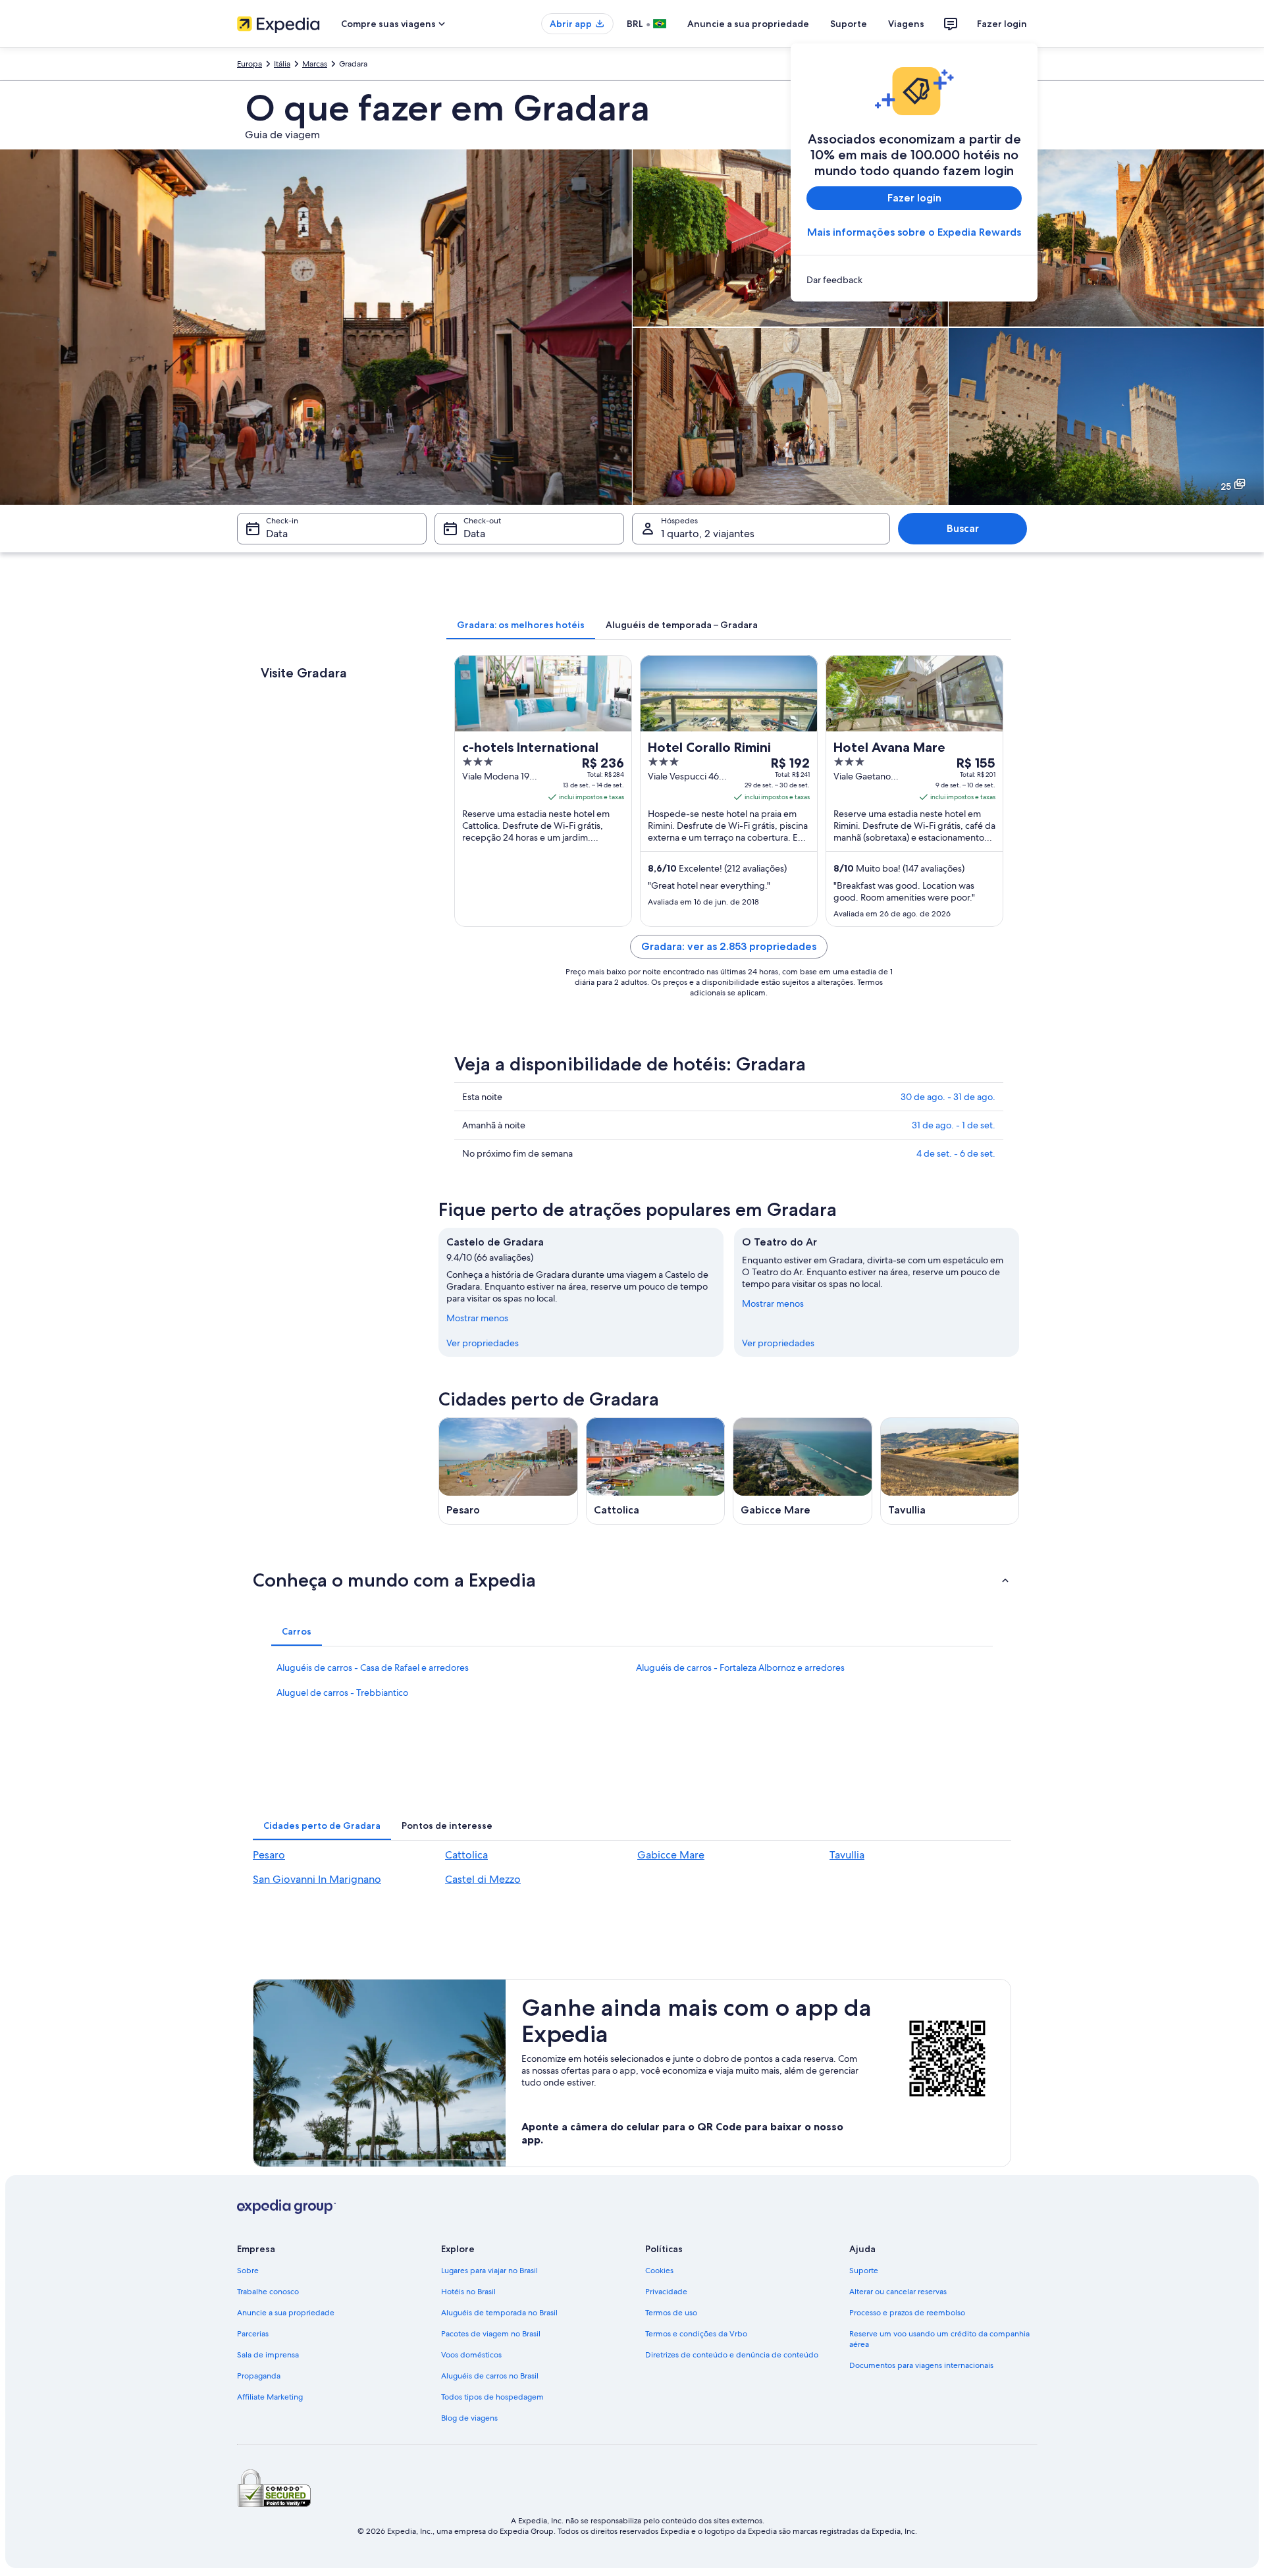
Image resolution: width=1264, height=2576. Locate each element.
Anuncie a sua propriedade (748, 24)
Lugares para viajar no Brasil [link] (489, 2271)
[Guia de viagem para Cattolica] (656, 1471)
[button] (632, 1580)
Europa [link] (250, 64)
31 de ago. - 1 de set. (954, 1125)
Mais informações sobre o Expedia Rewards (914, 232)
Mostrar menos (477, 1318)
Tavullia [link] (847, 1855)
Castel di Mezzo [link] (483, 1879)
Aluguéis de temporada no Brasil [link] (499, 2313)
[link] (914, 280)
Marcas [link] (315, 64)
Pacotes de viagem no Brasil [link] (491, 2334)
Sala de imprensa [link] (268, 2355)
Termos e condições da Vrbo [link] (696, 2334)
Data (277, 534)
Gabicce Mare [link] (671, 1855)
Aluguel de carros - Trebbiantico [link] (342, 1693)
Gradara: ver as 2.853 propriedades (729, 946)
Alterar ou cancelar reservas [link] (898, 2292)
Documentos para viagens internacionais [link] (921, 2365)
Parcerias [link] (253, 2334)
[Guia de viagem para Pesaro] (508, 1471)
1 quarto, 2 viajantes (708, 534)
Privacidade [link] (666, 2292)
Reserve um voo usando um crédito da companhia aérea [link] (939, 2339)
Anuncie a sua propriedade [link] (286, 2313)
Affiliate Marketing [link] (270, 2397)
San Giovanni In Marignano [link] (317, 1879)
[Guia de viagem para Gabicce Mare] (803, 1471)
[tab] (521, 625)
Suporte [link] (864, 2271)
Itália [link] (282, 64)
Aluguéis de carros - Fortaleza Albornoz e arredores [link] (740, 1668)
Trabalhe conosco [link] (268, 2292)
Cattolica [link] (466, 1855)
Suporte (849, 24)
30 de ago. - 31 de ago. (948, 1097)
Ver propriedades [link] (483, 1343)
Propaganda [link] (259, 2376)
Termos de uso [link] (671, 2313)
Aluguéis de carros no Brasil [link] (490, 2376)
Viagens (906, 24)
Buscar (963, 528)
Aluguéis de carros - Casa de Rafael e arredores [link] (373, 1668)
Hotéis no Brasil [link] (468, 2292)
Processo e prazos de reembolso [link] (907, 2313)
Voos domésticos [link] (471, 2355)
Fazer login (1002, 24)
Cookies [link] (659, 2271)
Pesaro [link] (269, 1855)
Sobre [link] (248, 2271)
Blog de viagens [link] (469, 2418)
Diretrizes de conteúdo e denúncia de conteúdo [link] (732, 2355)
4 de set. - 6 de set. (956, 1153)
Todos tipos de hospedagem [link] (492, 2397)
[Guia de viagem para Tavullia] (950, 1471)
